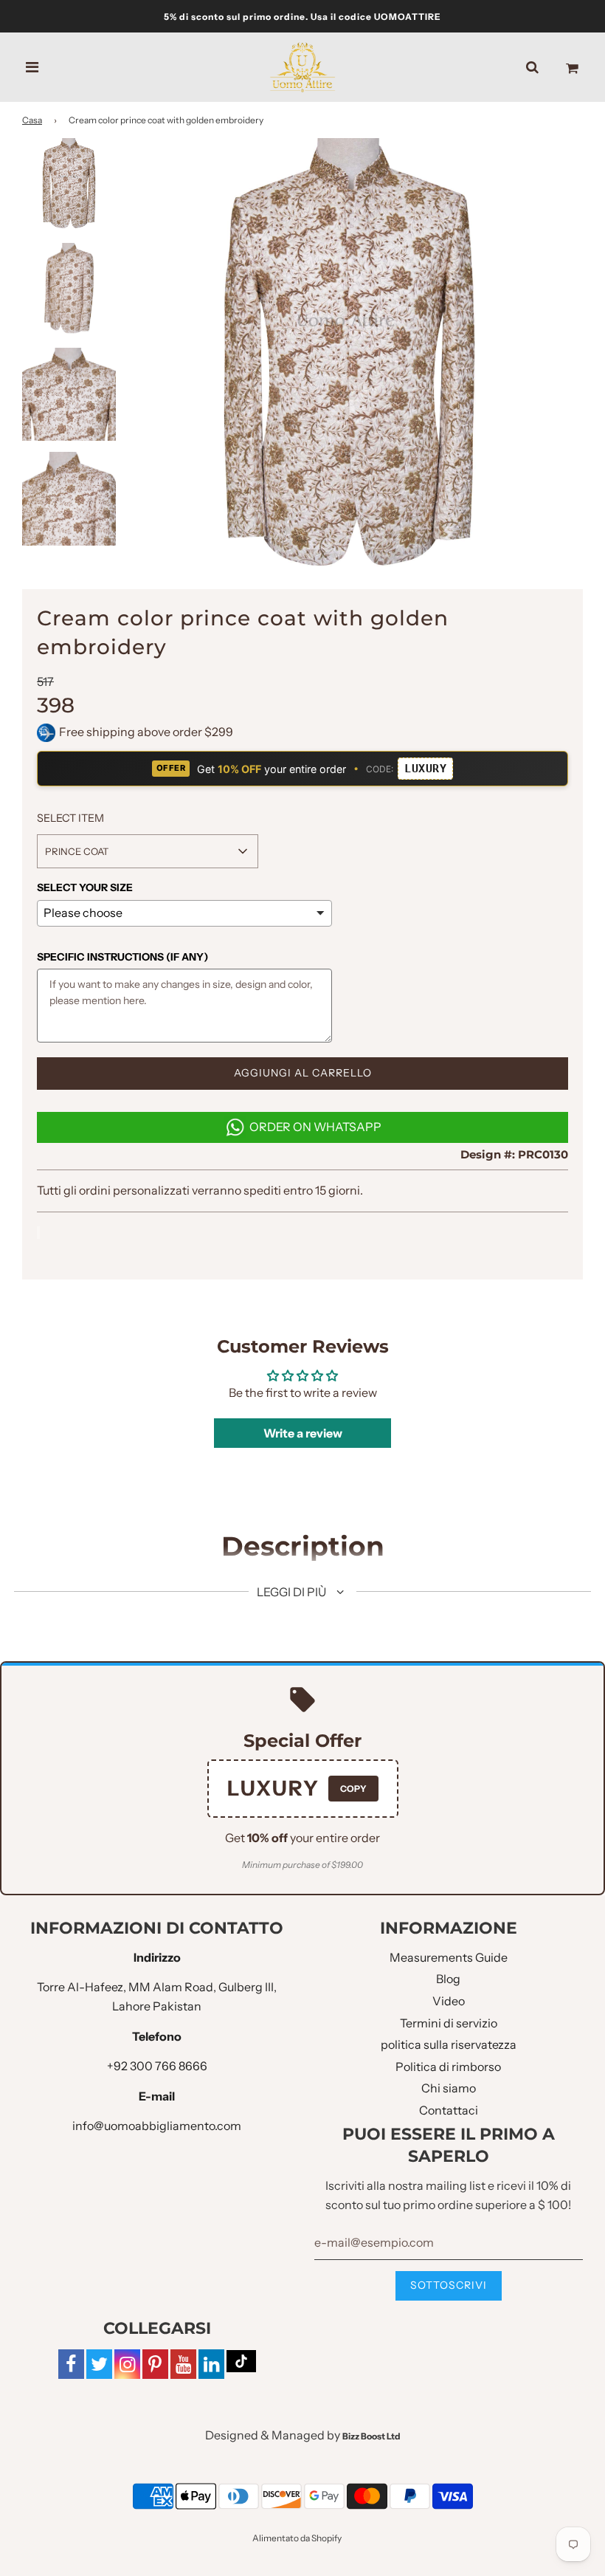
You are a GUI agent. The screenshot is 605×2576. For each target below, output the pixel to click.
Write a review (303, 1433)
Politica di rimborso (448, 2067)
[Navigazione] (32, 67)
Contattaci (449, 2110)
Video (449, 2001)
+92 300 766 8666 (157, 2066)
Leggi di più (293, 1592)
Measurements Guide (449, 1957)
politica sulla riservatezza (449, 2044)
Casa (32, 120)
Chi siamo (449, 2088)
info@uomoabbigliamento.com (157, 2126)
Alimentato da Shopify (297, 2538)
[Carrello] (572, 67)
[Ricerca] (532, 67)
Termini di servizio (449, 2023)
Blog (448, 1979)
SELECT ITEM (70, 818)
